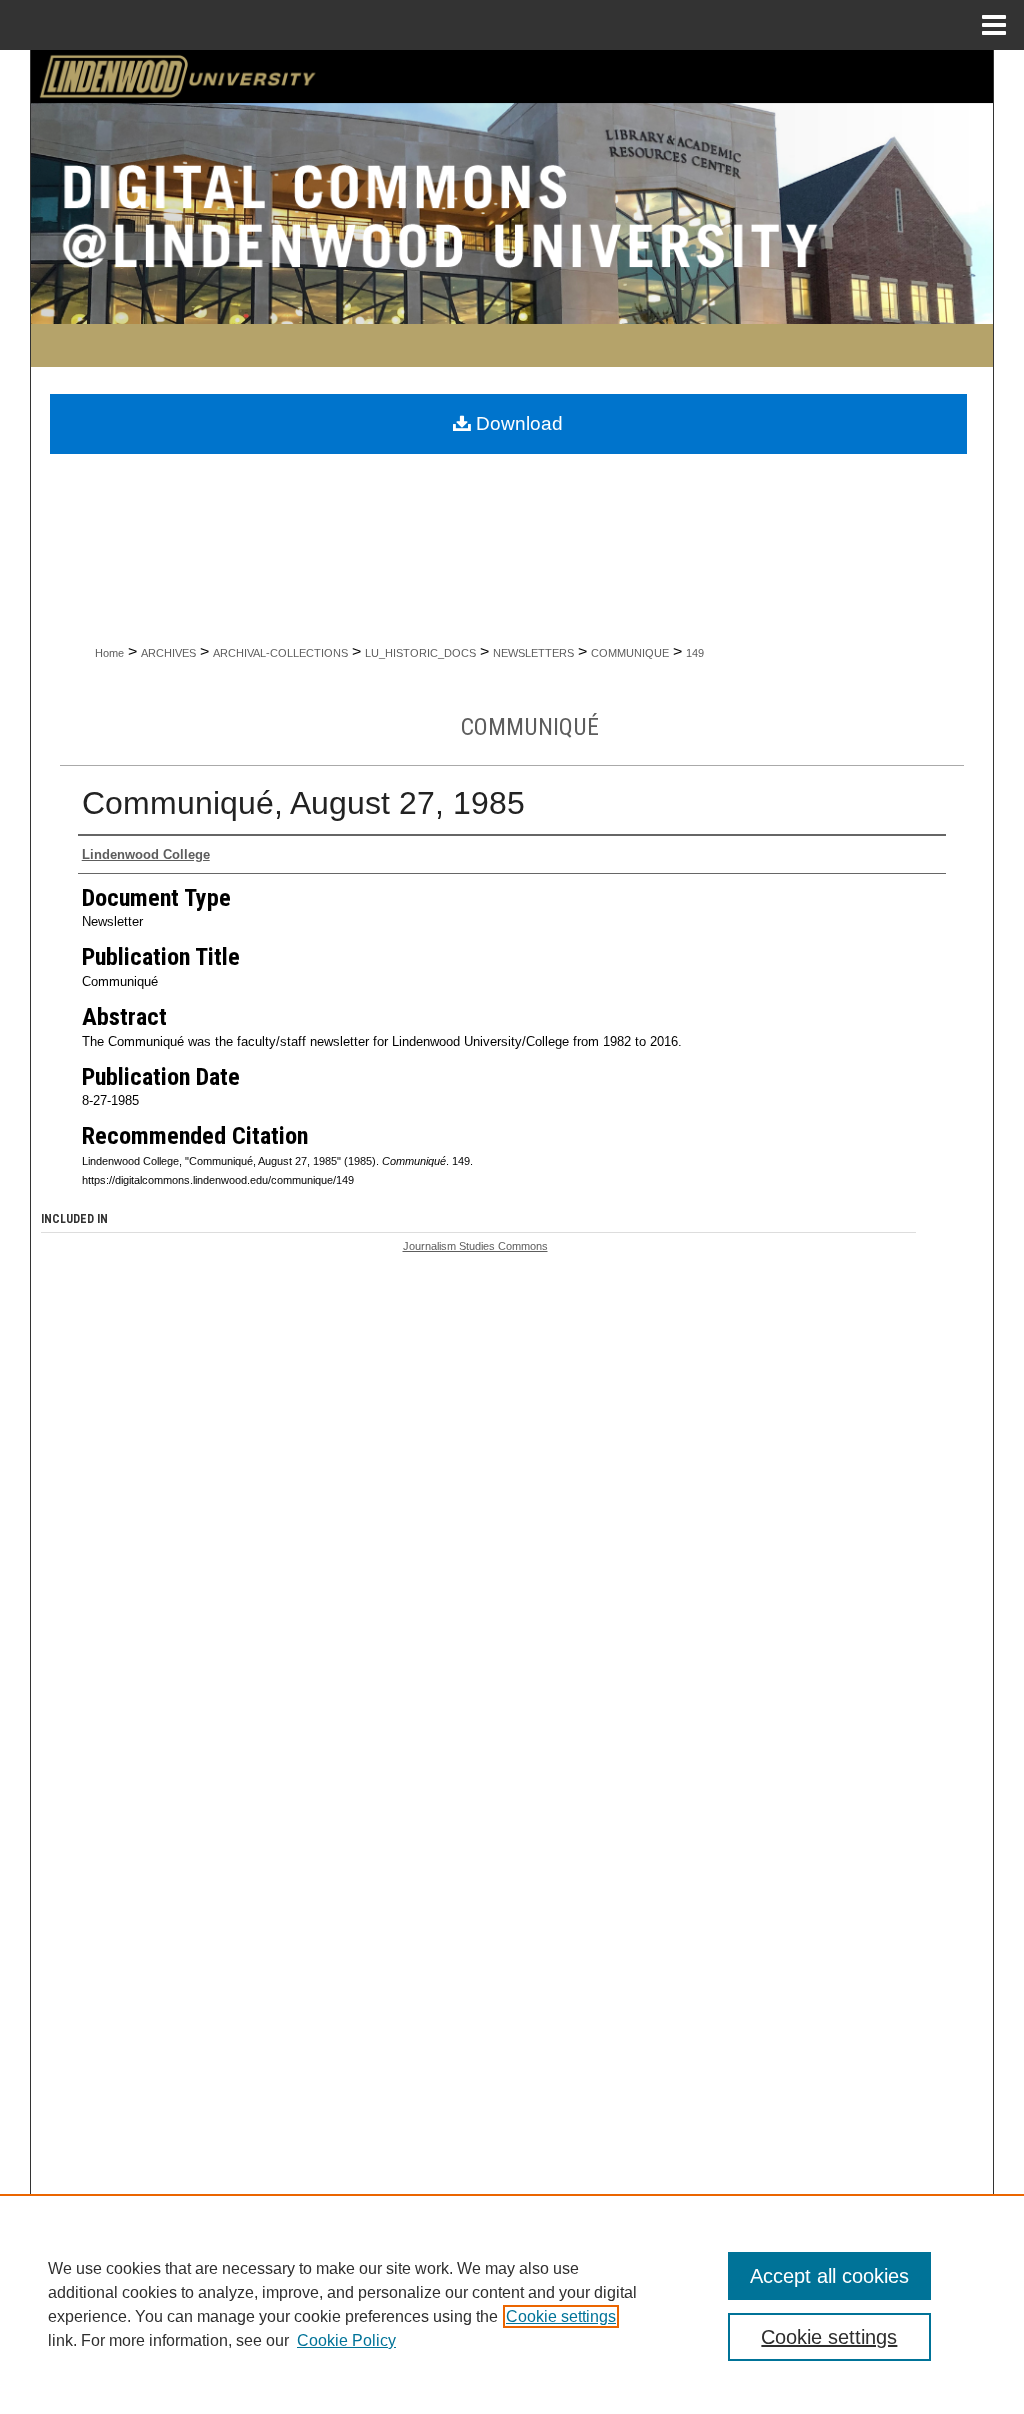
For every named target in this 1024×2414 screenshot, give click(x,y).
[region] (512, 2304)
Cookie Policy (346, 2340)
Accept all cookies (829, 2276)
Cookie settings (561, 2316)
